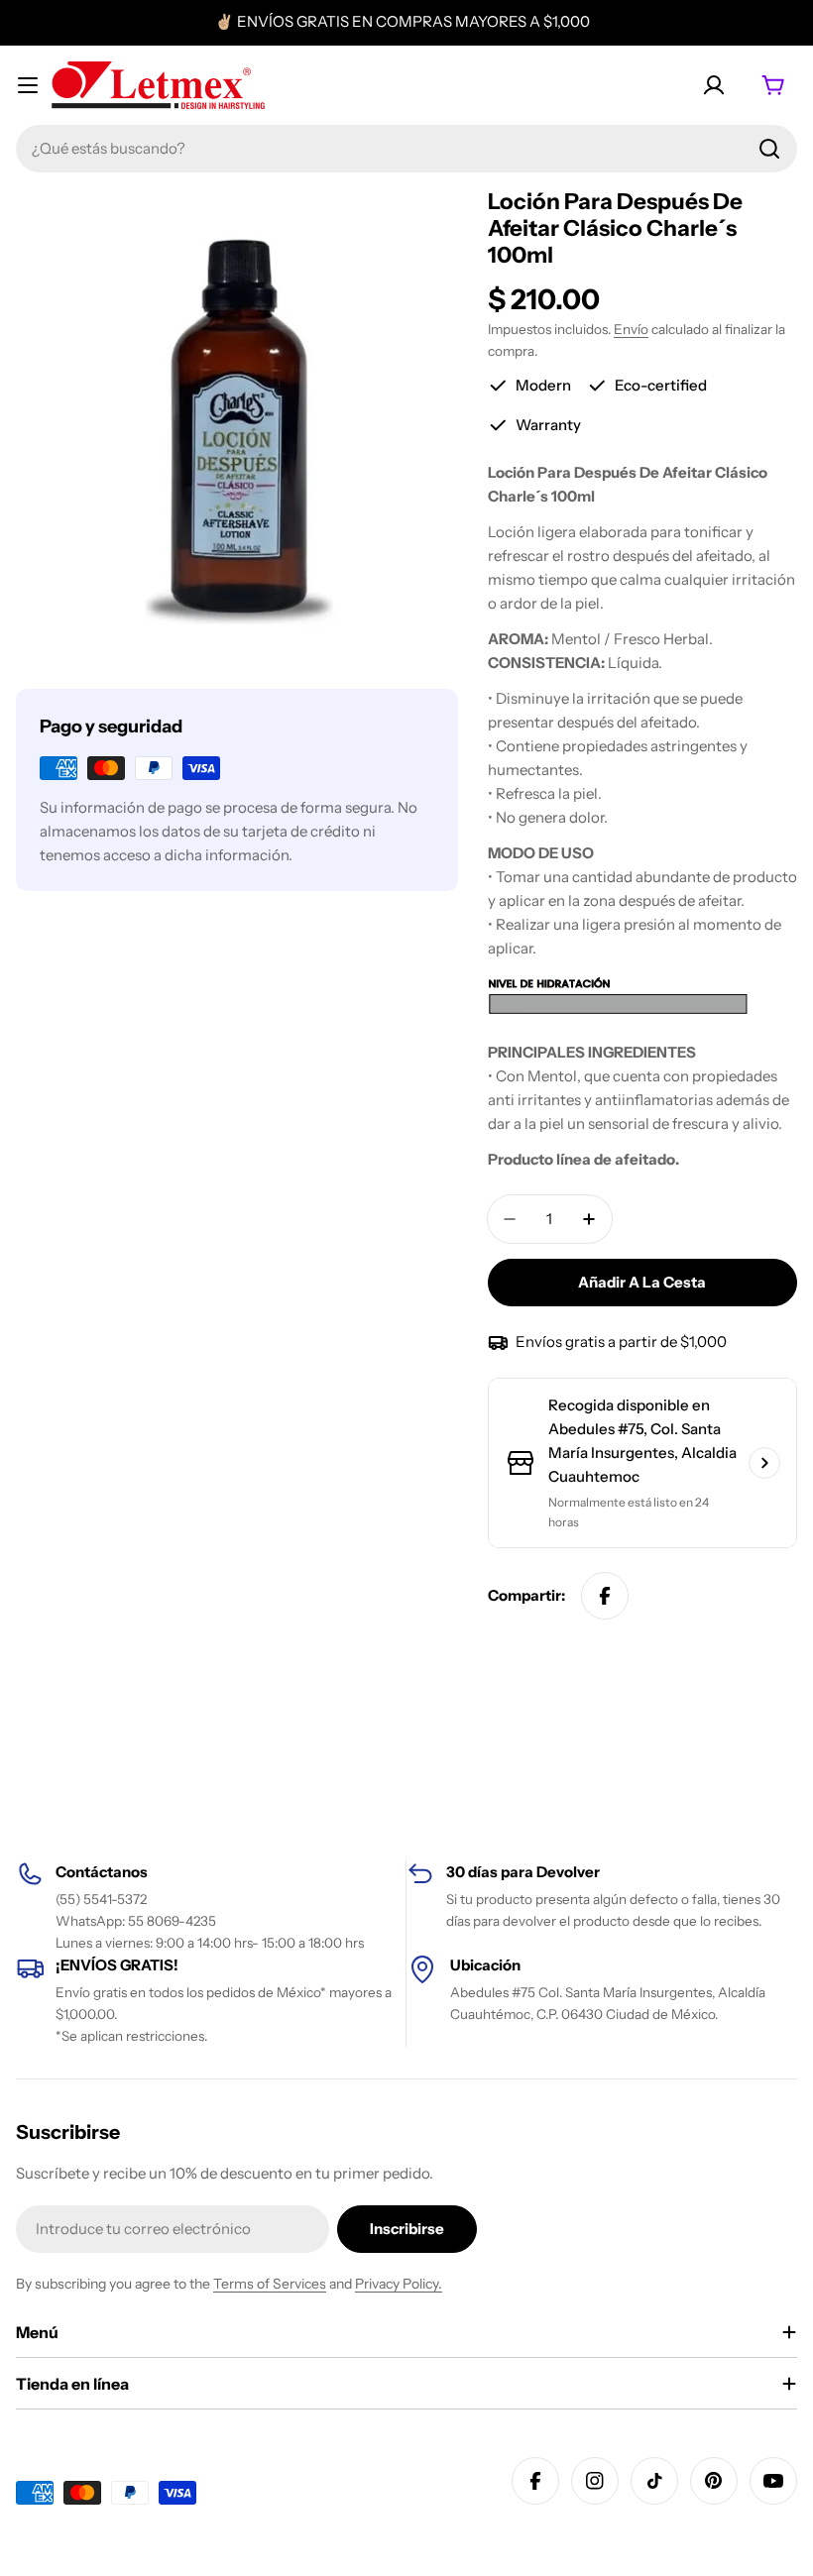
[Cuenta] (714, 85)
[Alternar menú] (28, 85)
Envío (631, 329)
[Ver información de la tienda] (764, 1463)
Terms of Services (270, 2284)
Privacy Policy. (399, 2284)
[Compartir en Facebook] (605, 1596)
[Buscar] (769, 149)
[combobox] (406, 149)
